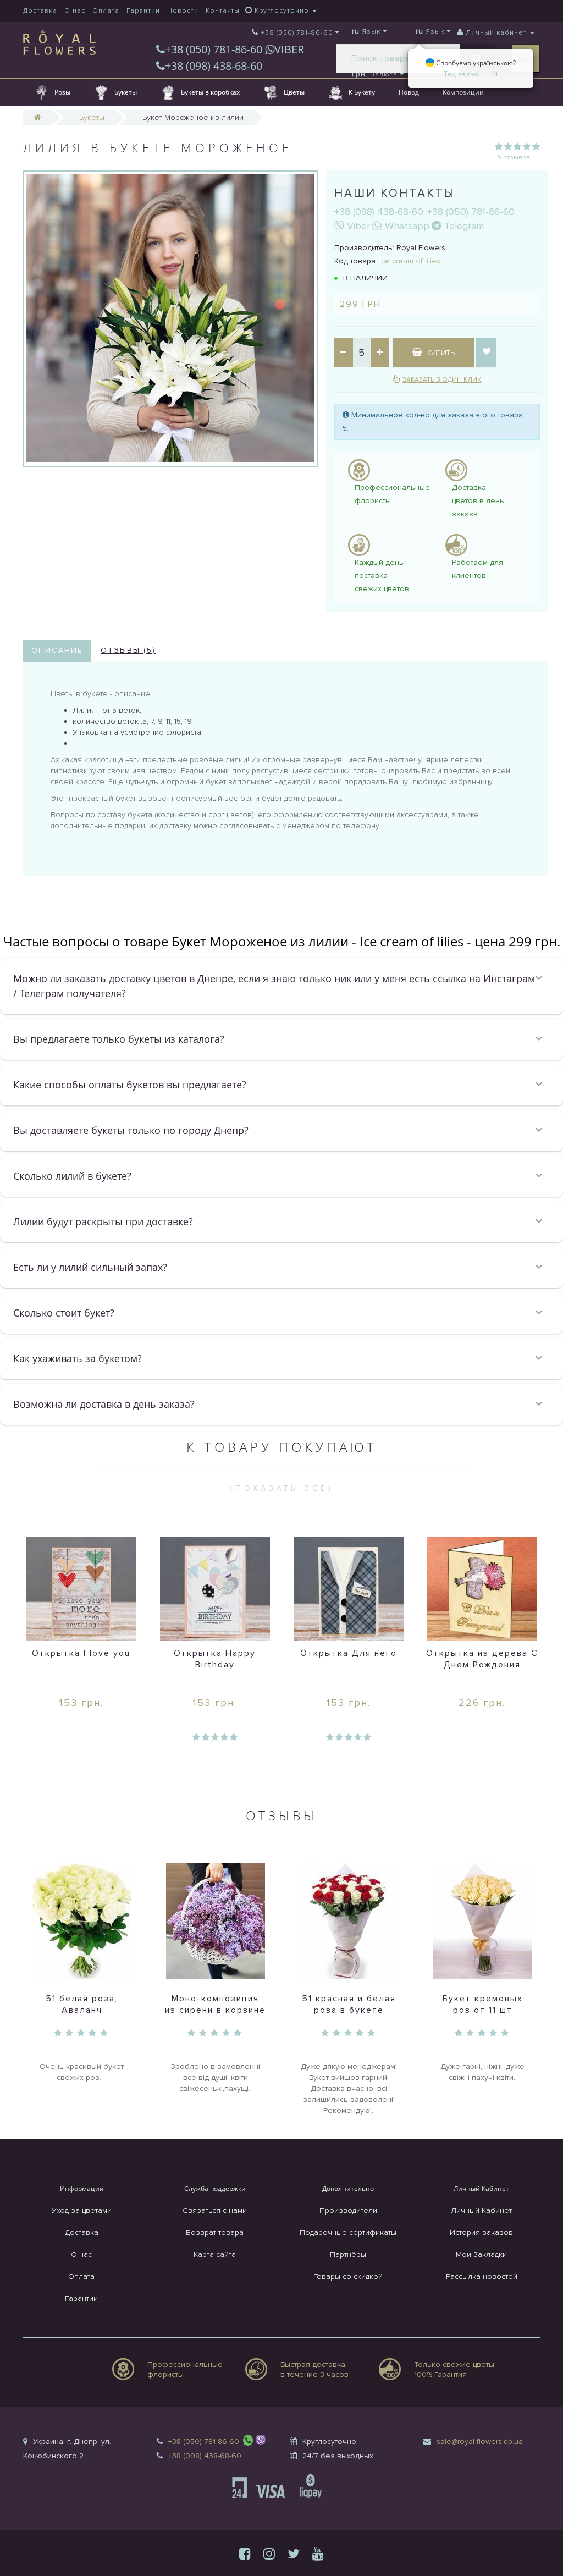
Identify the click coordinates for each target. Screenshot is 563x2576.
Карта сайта (215, 2255)
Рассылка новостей (482, 2277)
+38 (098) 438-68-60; (380, 212)
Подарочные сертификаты (348, 2233)
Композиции (463, 92)
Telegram (463, 226)
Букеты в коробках (210, 92)
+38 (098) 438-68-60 (214, 66)
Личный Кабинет (481, 2211)
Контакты (223, 11)
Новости (183, 11)
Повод (409, 92)
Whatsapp (406, 226)
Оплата (106, 11)
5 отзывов (514, 157)
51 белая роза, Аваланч (82, 2004)
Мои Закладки (481, 2255)
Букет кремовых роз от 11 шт (483, 2004)
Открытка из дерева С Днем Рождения (482, 1659)
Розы (62, 92)
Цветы (294, 92)
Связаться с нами (215, 2211)
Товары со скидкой (348, 2277)
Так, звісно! (462, 74)
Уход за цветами (82, 2211)
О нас (75, 11)
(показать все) (282, 1488)
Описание (57, 650)
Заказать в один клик (442, 380)
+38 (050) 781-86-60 (215, 49)
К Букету (362, 92)
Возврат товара (215, 2233)
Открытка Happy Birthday (215, 1659)
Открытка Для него (349, 1653)
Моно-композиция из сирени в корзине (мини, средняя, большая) (215, 2016)
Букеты (126, 92)
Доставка (40, 11)
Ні (494, 74)
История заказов (481, 2233)
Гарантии (143, 11)
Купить (439, 353)
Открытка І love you (81, 1653)
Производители (348, 2211)
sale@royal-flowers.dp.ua (480, 2442)
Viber (357, 226)
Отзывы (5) (128, 650)
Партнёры (348, 2255)
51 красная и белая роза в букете (349, 2004)
